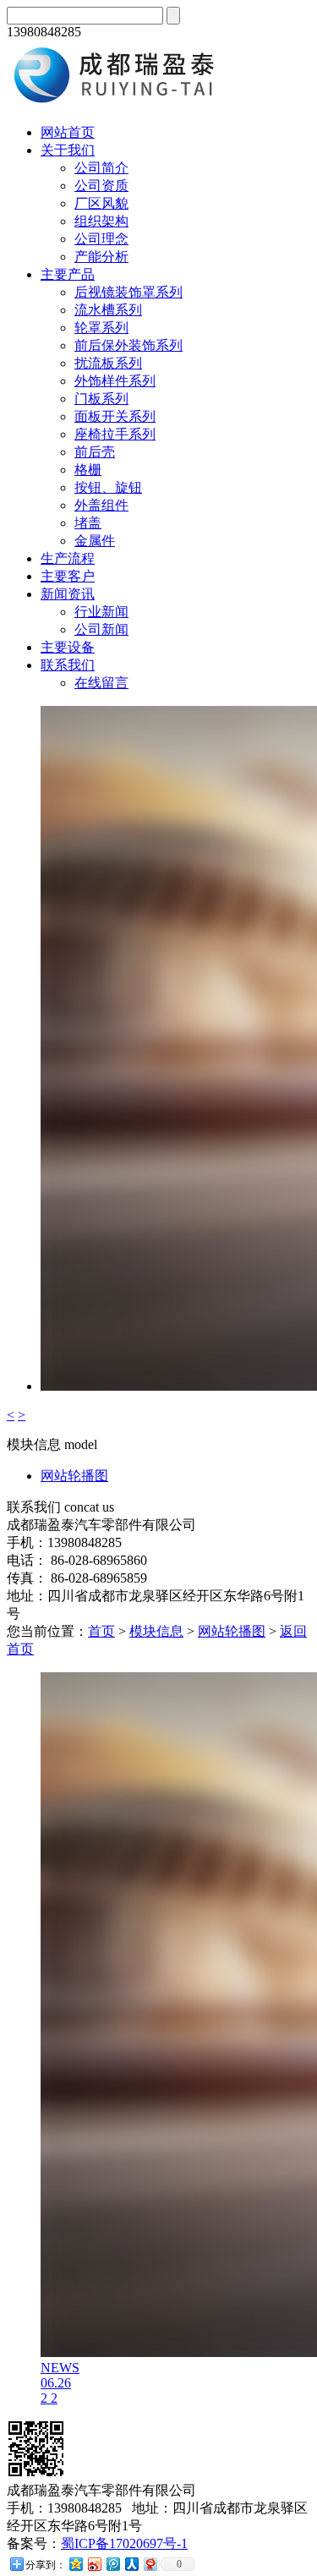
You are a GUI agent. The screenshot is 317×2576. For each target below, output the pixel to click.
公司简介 (101, 168)
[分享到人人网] (131, 2564)
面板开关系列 (115, 416)
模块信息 (156, 1631)
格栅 (88, 470)
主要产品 (68, 274)
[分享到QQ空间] (75, 2564)
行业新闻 (101, 612)
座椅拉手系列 (115, 434)
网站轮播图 (74, 1476)
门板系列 (101, 399)
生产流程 (68, 558)
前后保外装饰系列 (128, 345)
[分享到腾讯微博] (112, 2564)
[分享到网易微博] (150, 2564)
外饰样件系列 (115, 381)
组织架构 (101, 221)
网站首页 (68, 132)
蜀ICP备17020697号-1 (124, 2543)
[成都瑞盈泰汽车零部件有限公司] (121, 103)
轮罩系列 (101, 328)
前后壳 (95, 452)
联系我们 (68, 665)
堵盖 (88, 523)
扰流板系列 (108, 363)
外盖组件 (101, 505)
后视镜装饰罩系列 (128, 292)
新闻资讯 (68, 594)
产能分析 (101, 257)
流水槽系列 (108, 310)
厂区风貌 (101, 203)
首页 (101, 1631)
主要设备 (68, 647)
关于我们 (68, 150)
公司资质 (101, 186)
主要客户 (68, 576)
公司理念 (101, 239)
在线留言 (101, 683)
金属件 (95, 541)
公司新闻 (101, 629)
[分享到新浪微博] (94, 2564)
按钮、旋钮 (108, 487)
